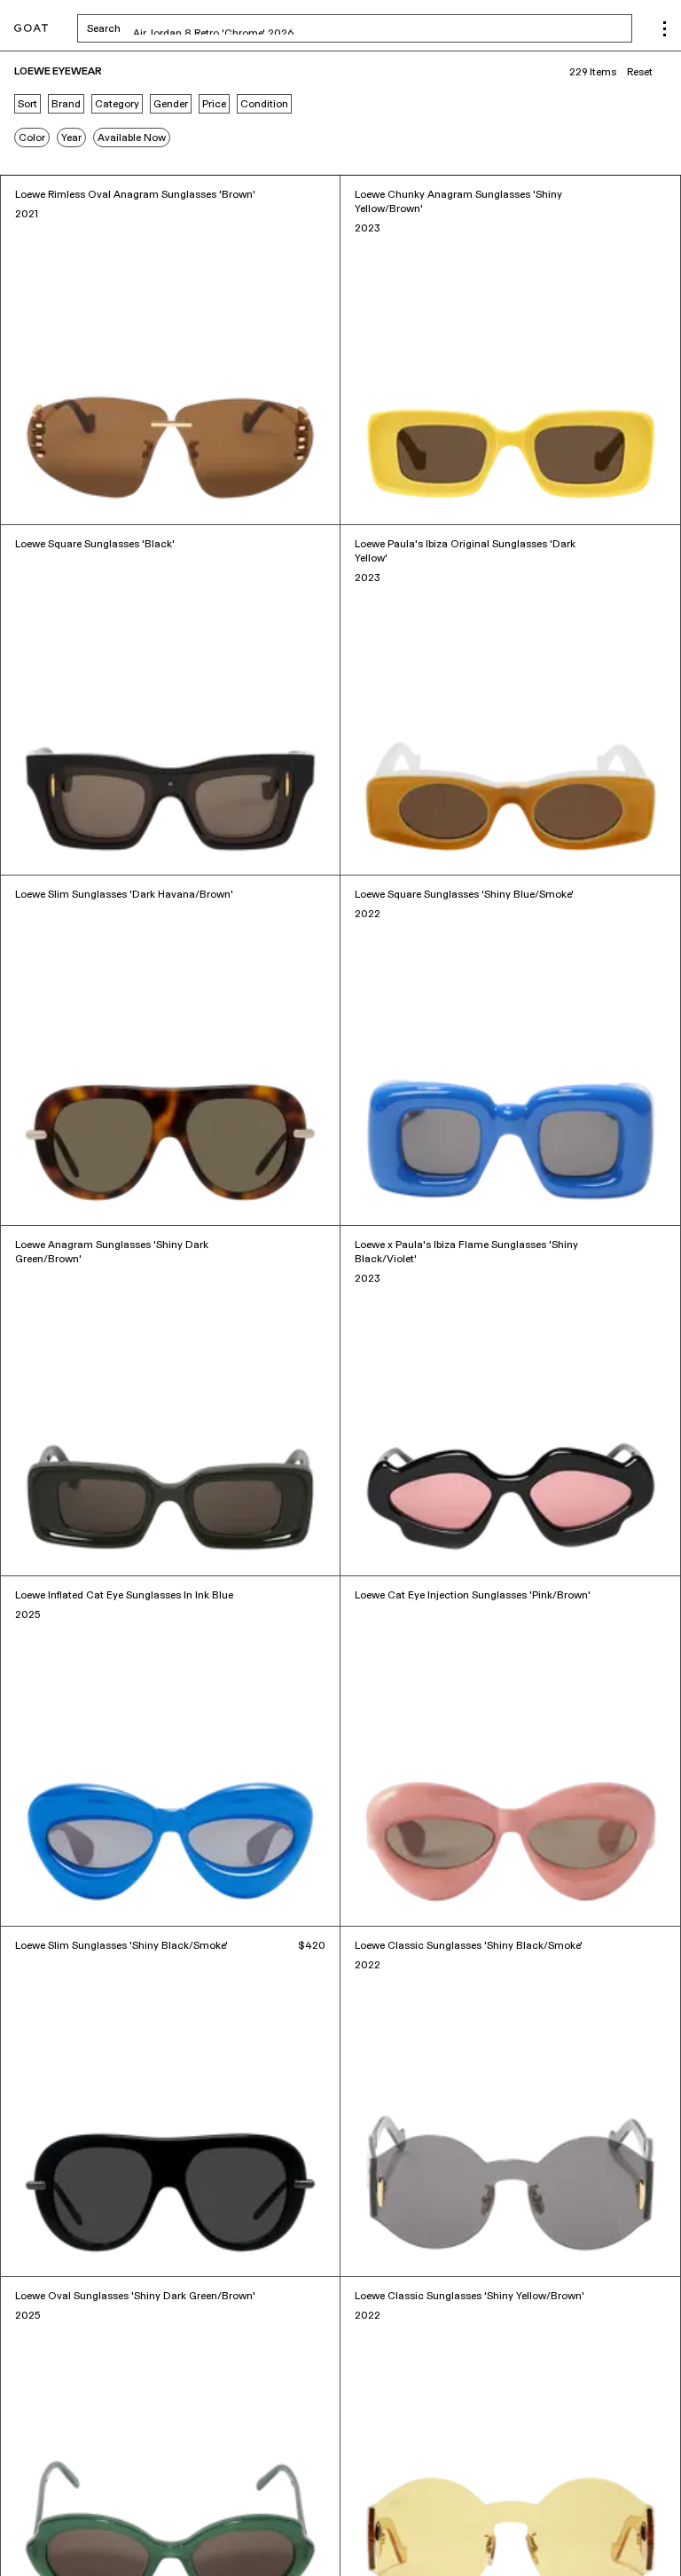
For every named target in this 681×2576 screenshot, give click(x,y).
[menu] (665, 29)
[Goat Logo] (31, 29)
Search (243, 28)
